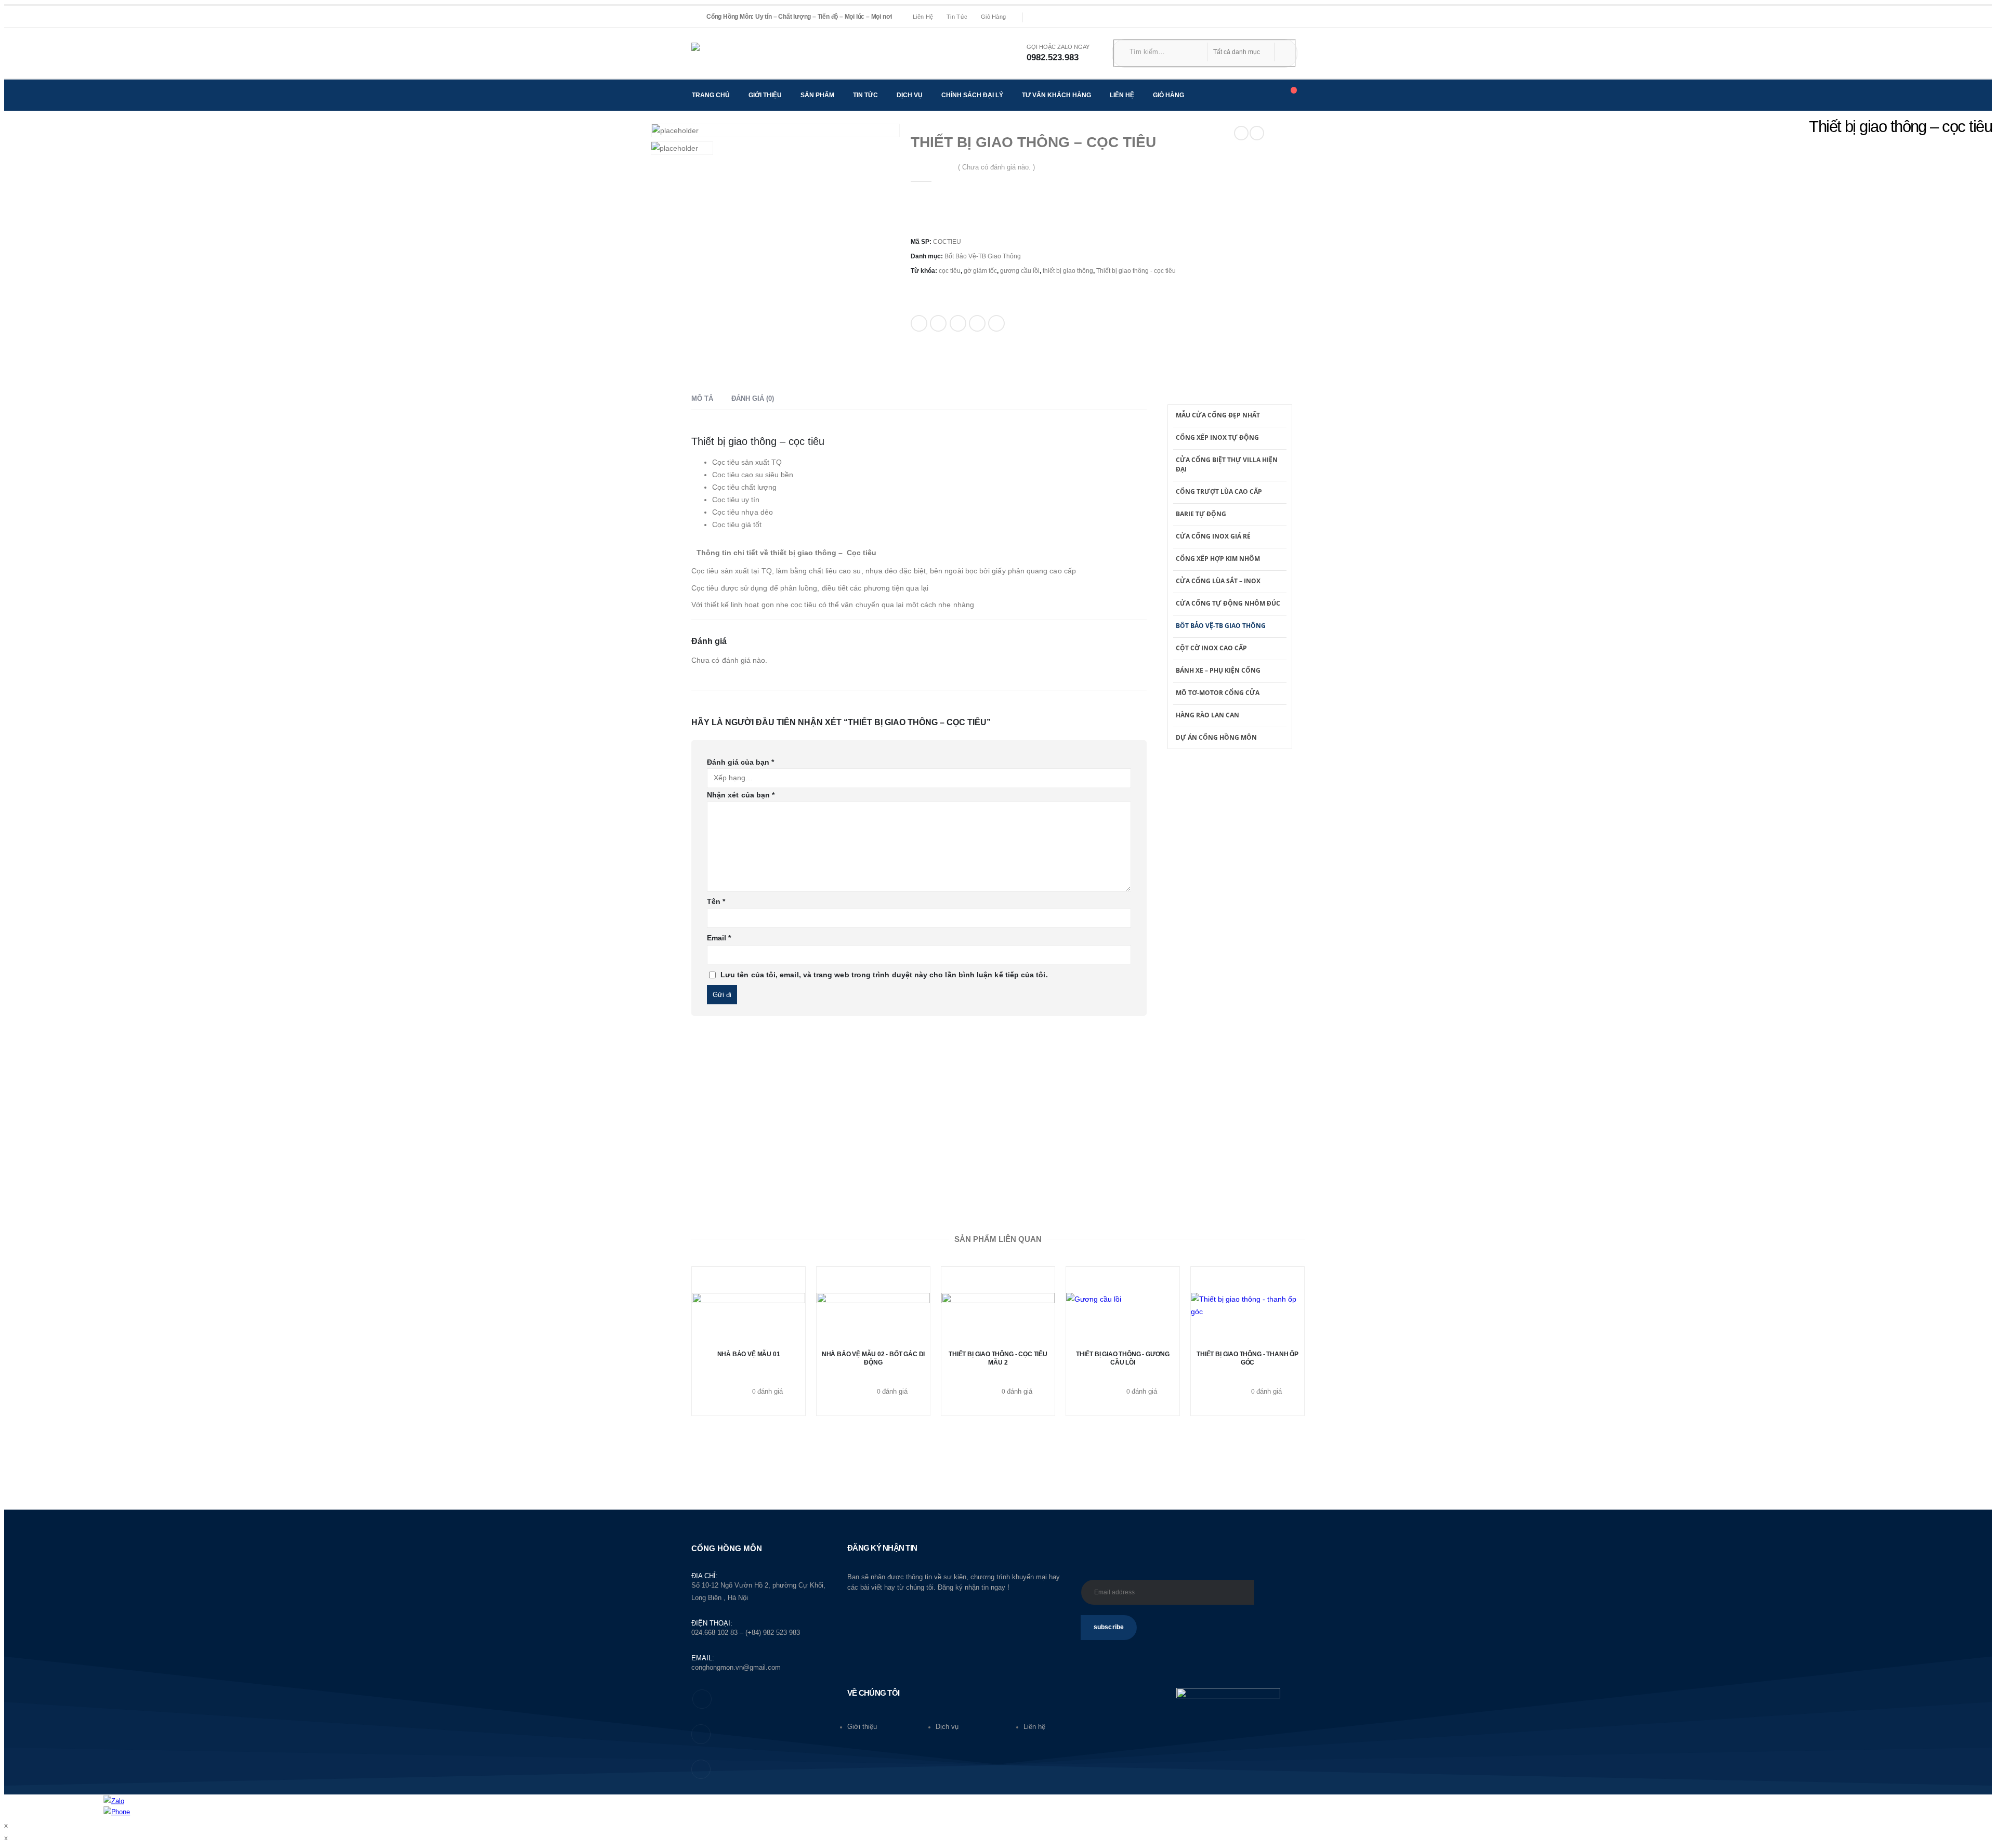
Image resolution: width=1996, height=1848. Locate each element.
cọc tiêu (950, 271)
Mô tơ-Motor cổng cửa (1218, 693)
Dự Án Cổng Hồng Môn (1216, 737)
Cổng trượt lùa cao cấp (1219, 492)
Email (996, 323)
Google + (977, 323)
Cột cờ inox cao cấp (1211, 648)
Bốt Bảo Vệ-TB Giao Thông (983, 256)
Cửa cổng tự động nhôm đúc (1228, 603)
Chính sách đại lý (972, 95)
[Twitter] (1056, 17)
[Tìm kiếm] (1281, 52)
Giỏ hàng (993, 17)
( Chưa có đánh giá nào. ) (996, 167)
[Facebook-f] (702, 1699)
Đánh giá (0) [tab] (753, 398)
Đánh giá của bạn (740, 762)
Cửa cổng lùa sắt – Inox (1218, 581)
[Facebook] (1041, 17)
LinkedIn (958, 323)
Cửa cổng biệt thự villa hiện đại (1227, 464)
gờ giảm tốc (980, 271)
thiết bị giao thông (1068, 271)
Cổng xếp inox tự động (1217, 437)
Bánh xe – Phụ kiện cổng (1218, 670)
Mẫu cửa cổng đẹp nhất (1218, 415)
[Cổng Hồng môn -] (741, 53)
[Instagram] (1071, 17)
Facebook (919, 323)
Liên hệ (923, 17)
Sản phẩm (817, 95)
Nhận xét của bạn (741, 795)
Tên (716, 901)
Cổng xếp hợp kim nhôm (1218, 559)
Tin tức (957, 17)
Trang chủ (711, 95)
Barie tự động (1201, 514)
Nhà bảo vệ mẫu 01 (749, 1354)
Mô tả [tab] (702, 398)
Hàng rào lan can (1207, 715)
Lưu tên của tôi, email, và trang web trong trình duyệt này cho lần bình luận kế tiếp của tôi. (884, 975)
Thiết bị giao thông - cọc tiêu (1136, 271)
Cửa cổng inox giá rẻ (1213, 536)
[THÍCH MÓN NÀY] (922, 362)
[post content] (998, 1319)
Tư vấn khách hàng (1056, 95)
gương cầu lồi (1020, 271)
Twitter (938, 323)
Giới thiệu (765, 95)
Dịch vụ (910, 95)
